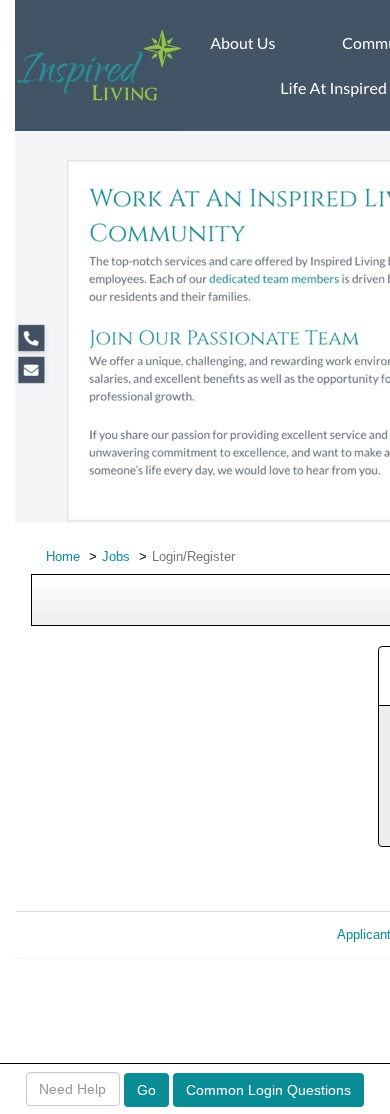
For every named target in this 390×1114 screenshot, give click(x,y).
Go (146, 1090)
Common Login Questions (268, 1090)
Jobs (116, 556)
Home (63, 556)
